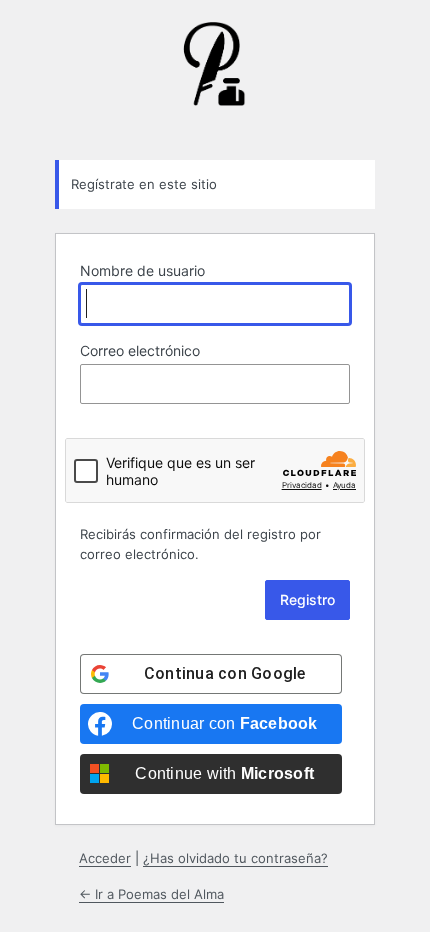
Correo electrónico (140, 350)
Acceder (105, 858)
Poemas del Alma (215, 79)
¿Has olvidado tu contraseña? (235, 858)
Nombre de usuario (142, 270)
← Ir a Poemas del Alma (151, 894)
